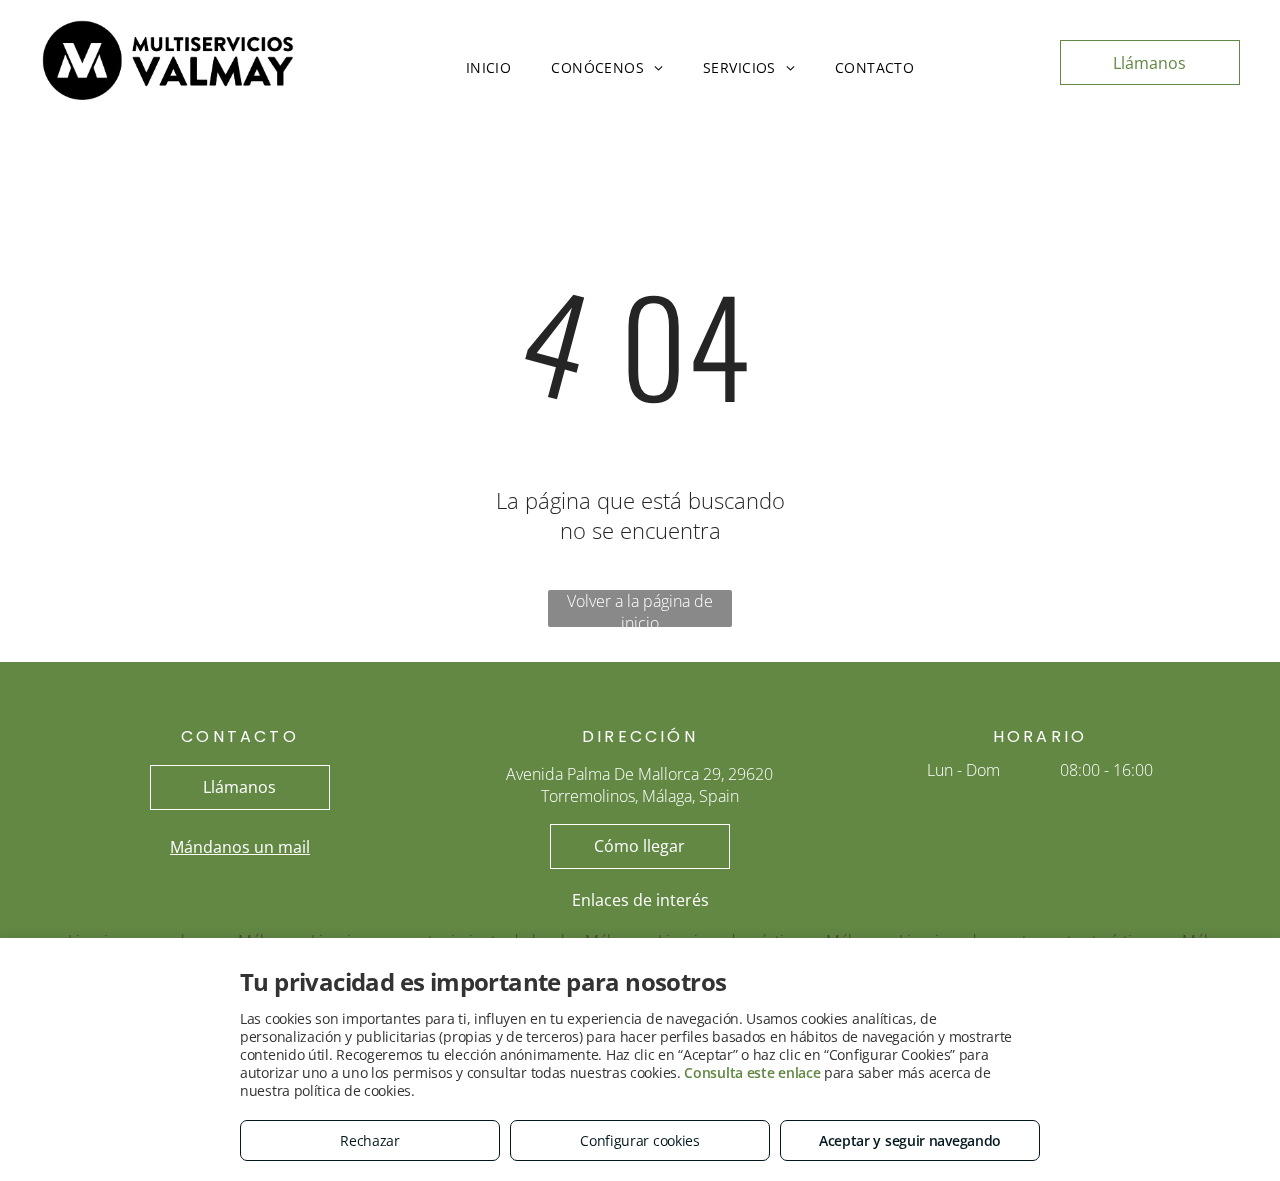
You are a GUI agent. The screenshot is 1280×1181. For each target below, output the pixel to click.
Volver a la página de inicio (640, 608)
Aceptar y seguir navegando (910, 1140)
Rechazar (370, 1140)
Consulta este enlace (752, 1072)
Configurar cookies (640, 1140)
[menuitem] (489, 67)
